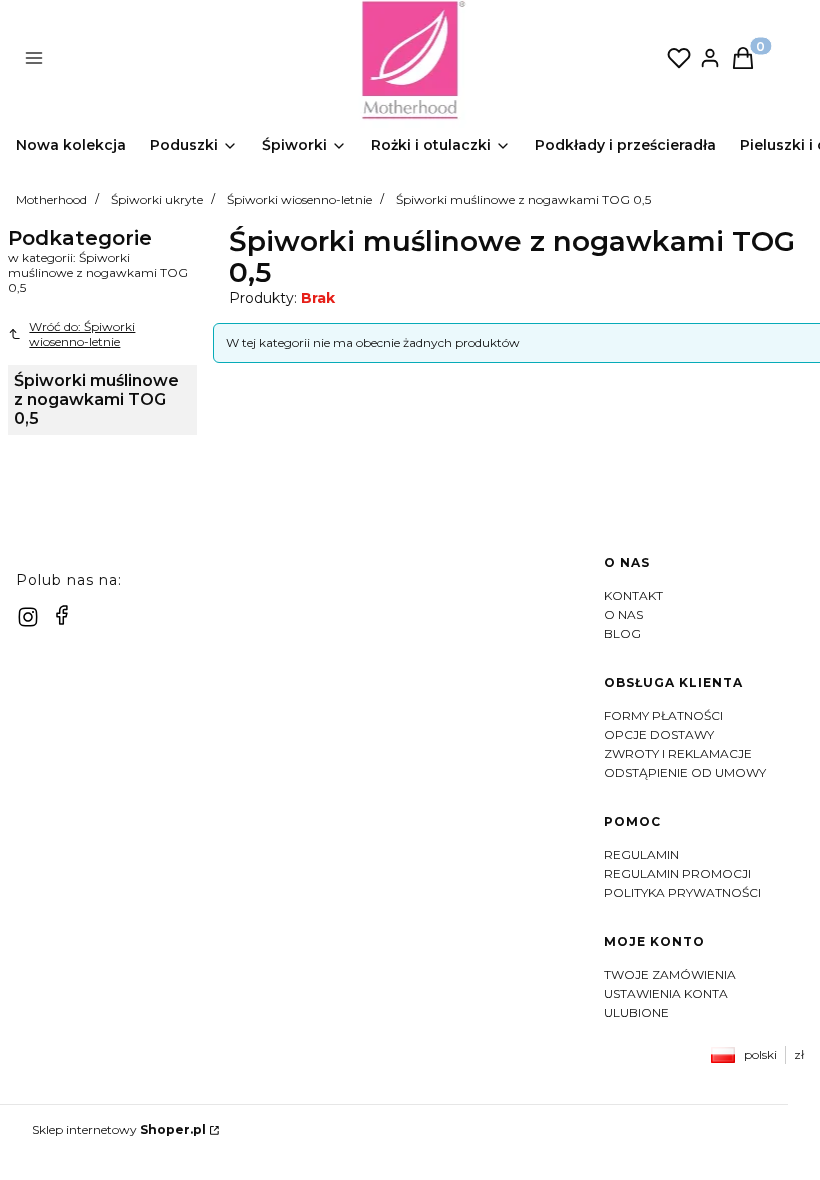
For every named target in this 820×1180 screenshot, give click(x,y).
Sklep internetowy (119, 1129)
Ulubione (636, 1012)
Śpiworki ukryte (157, 199)
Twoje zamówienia (670, 974)
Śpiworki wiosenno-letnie (299, 199)
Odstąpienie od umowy (685, 772)
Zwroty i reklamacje (678, 753)
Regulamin (641, 854)
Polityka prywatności (682, 892)
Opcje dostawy (659, 734)
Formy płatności (663, 715)
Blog (622, 633)
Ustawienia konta (666, 993)
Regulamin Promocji (677, 873)
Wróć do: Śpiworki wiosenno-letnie (82, 334)
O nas (623, 614)
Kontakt (633, 595)
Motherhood (51, 199)
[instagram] (28, 617)
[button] (193, 60)
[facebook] (62, 615)
